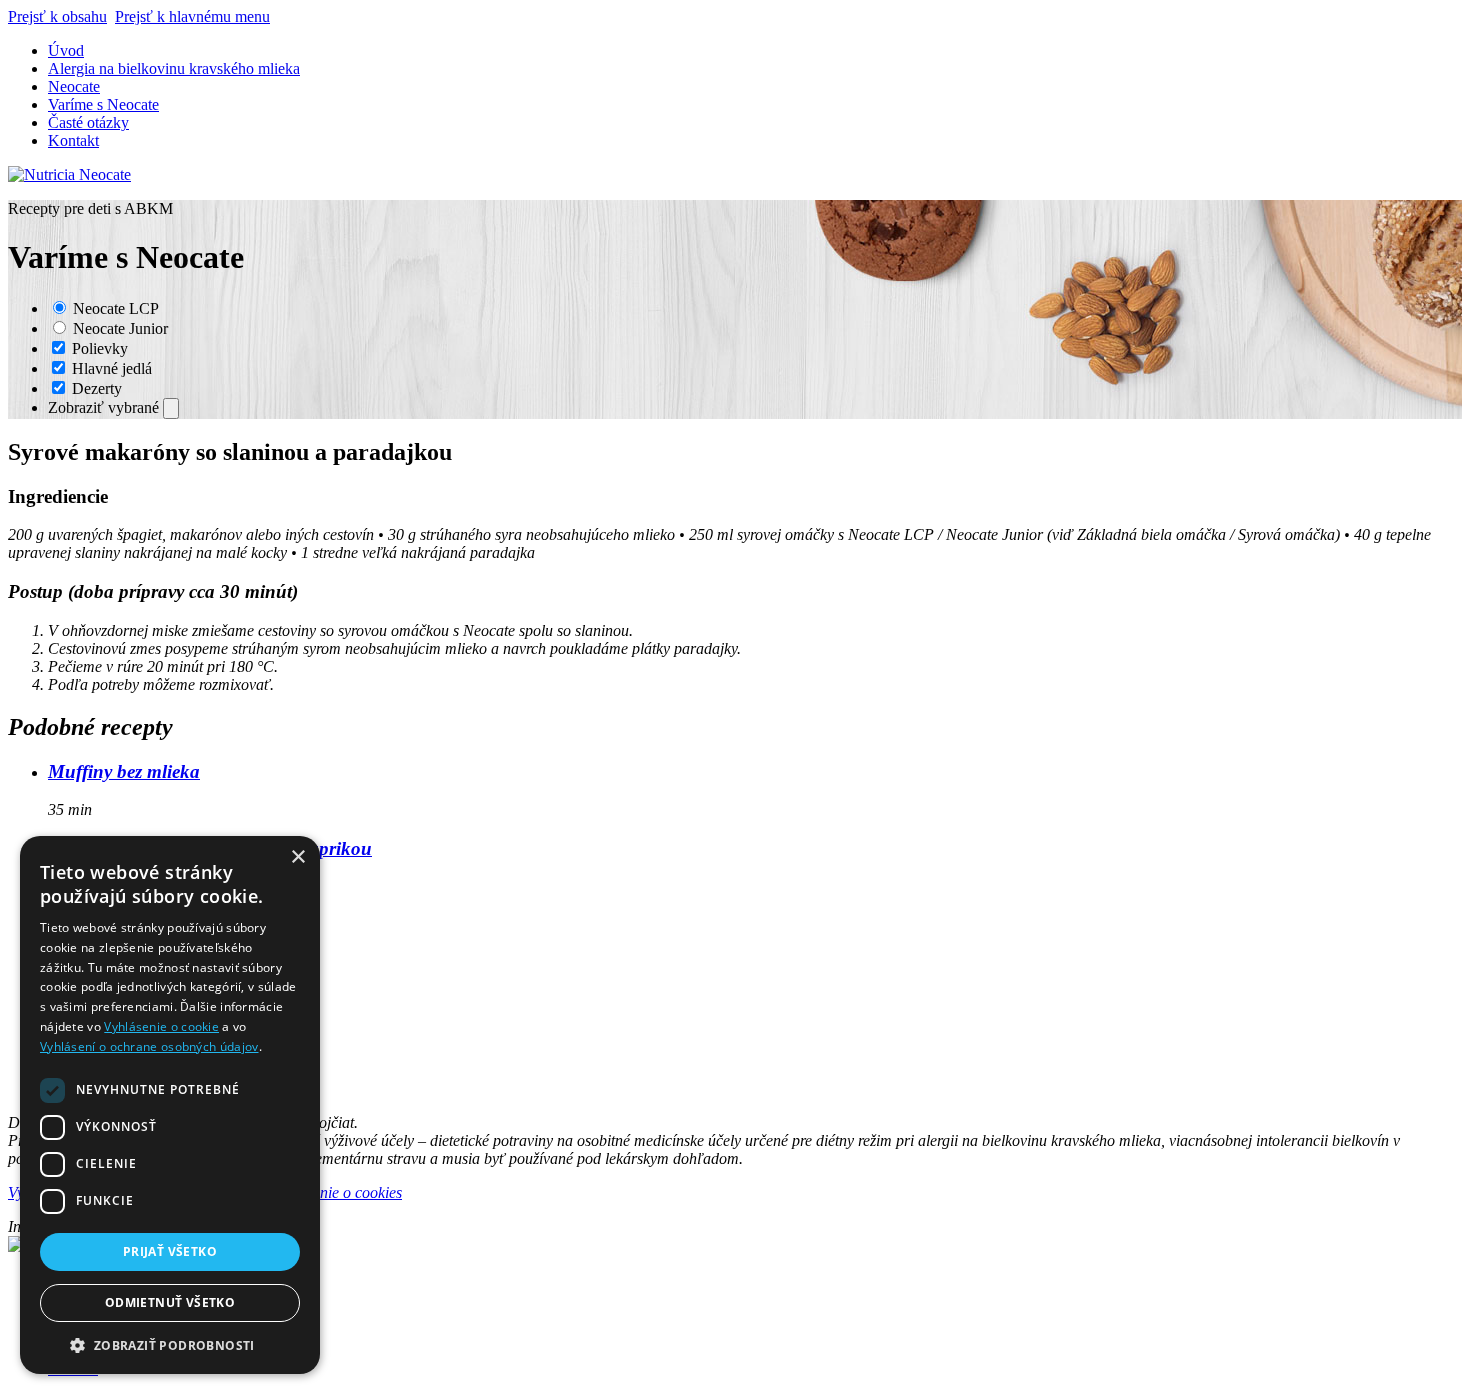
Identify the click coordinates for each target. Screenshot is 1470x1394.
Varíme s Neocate (103, 104)
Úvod (66, 50)
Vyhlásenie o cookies (336, 1192)
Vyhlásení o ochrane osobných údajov (149, 1046)
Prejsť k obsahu (57, 16)
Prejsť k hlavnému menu (192, 16)
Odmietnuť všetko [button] (170, 1302)
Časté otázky (88, 122)
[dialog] (170, 1105)
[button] (170, 1344)
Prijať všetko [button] (170, 1251)
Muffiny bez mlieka (124, 771)
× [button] (297, 857)
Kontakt (73, 140)
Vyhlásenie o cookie (161, 1026)
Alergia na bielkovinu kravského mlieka (174, 68)
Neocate (74, 86)
